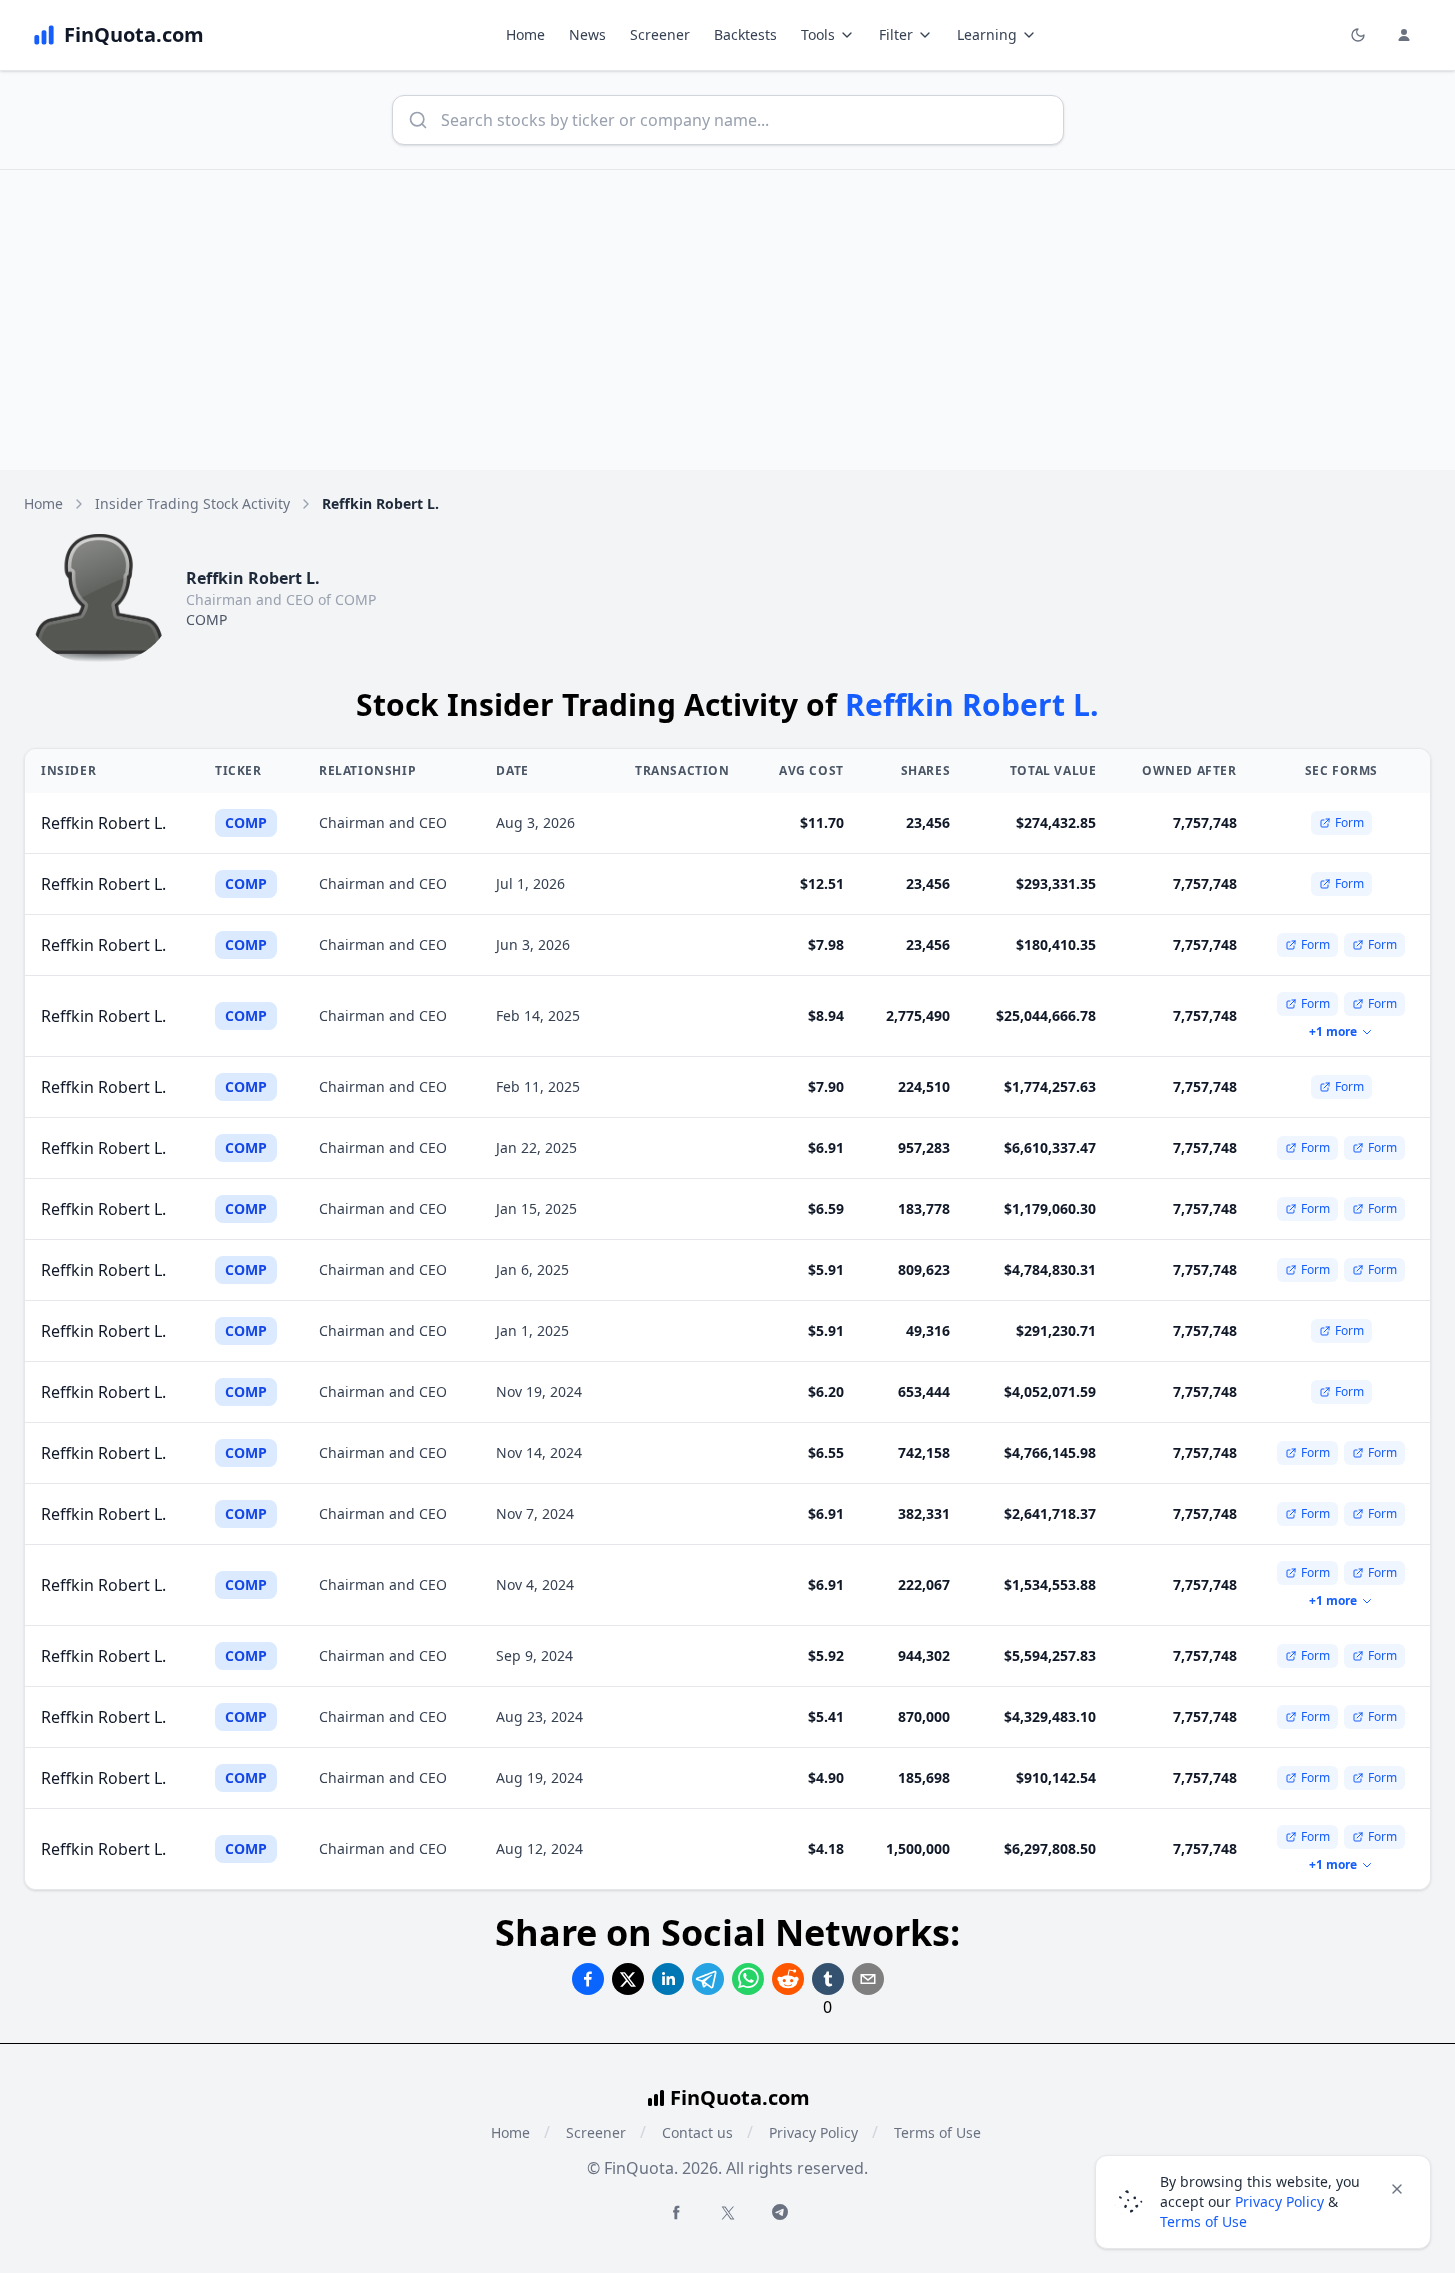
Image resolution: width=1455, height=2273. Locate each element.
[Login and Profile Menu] (1404, 35)
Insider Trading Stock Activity (192, 503)
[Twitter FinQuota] (728, 2213)
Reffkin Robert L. (103, 823)
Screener (660, 34)
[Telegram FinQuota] (780, 2212)
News (587, 34)
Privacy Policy (813, 2132)
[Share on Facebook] (588, 1979)
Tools (818, 34)
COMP (206, 619)
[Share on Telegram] (708, 1979)
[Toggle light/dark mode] (1358, 35)
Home (525, 34)
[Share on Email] (868, 1979)
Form (1349, 822)
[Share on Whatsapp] (748, 1979)
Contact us (697, 2132)
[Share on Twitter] (628, 1979)
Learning (987, 34)
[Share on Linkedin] (668, 1979)
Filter (896, 34)
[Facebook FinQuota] (676, 2212)
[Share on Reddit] (788, 1979)
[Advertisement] (728, 320)
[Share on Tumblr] (828, 1979)
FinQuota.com (740, 2097)
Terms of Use (937, 2132)
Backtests (745, 34)
